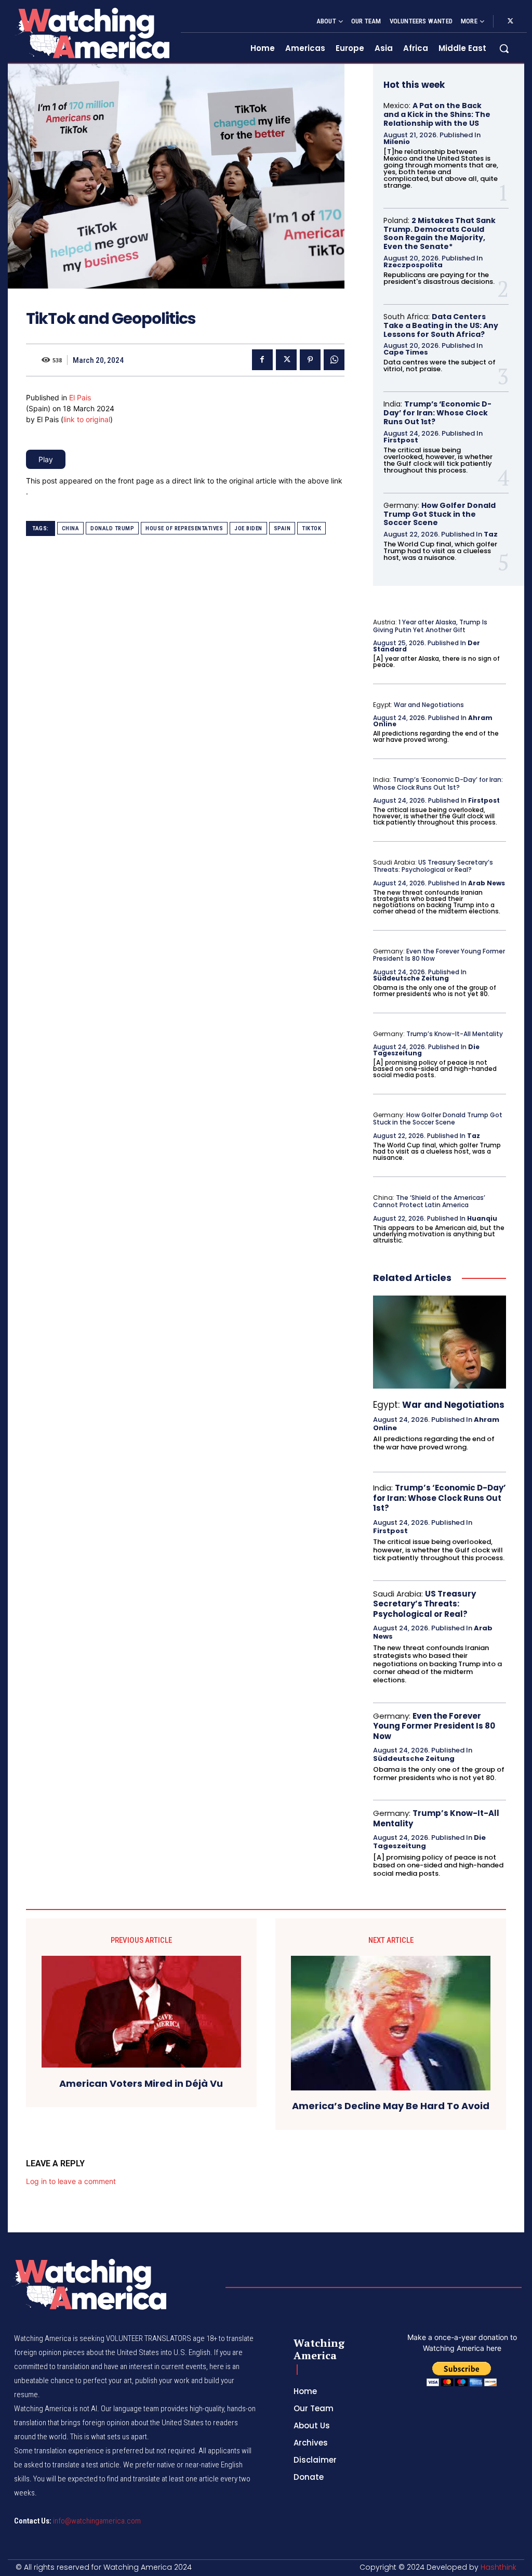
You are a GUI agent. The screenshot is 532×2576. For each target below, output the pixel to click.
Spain (282, 528)
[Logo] (92, 33)
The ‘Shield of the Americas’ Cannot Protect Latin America (429, 1201)
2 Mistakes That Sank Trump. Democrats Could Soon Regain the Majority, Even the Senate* (440, 233)
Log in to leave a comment (71, 2181)
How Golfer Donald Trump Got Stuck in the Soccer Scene (440, 514)
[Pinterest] (310, 360)
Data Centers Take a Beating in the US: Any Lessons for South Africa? (441, 325)
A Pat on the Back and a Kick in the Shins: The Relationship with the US (437, 114)
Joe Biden (248, 528)
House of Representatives (184, 528)
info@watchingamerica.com (97, 2521)
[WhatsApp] (334, 360)
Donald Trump (112, 528)
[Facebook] (262, 360)
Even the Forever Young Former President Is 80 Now (439, 955)
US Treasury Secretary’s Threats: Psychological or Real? (433, 866)
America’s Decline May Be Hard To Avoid (391, 2106)
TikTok (311, 528)
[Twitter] (510, 21)
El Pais (80, 397)
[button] (504, 48)
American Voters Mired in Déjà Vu (141, 2084)
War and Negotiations (429, 705)
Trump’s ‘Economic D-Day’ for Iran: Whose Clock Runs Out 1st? (437, 413)
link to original (87, 419)
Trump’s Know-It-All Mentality (455, 1034)
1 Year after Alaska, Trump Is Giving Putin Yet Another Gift (430, 626)
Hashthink (498, 2567)
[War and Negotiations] (440, 1342)
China (71, 528)
